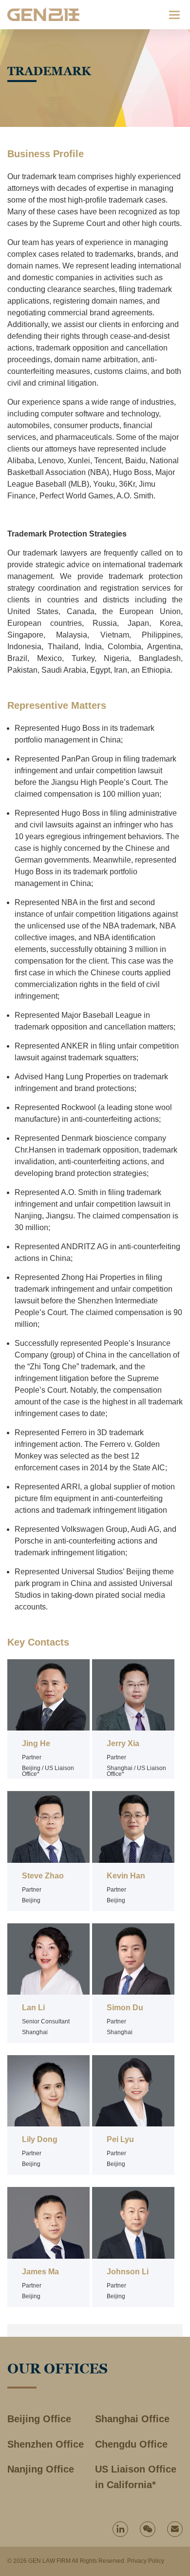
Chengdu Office (131, 2444)
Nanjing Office (41, 2469)
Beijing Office (39, 2419)
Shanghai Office (132, 2419)
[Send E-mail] (175, 2529)
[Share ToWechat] (148, 2529)
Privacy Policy (146, 2561)
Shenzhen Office (46, 2444)
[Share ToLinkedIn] (120, 2529)
